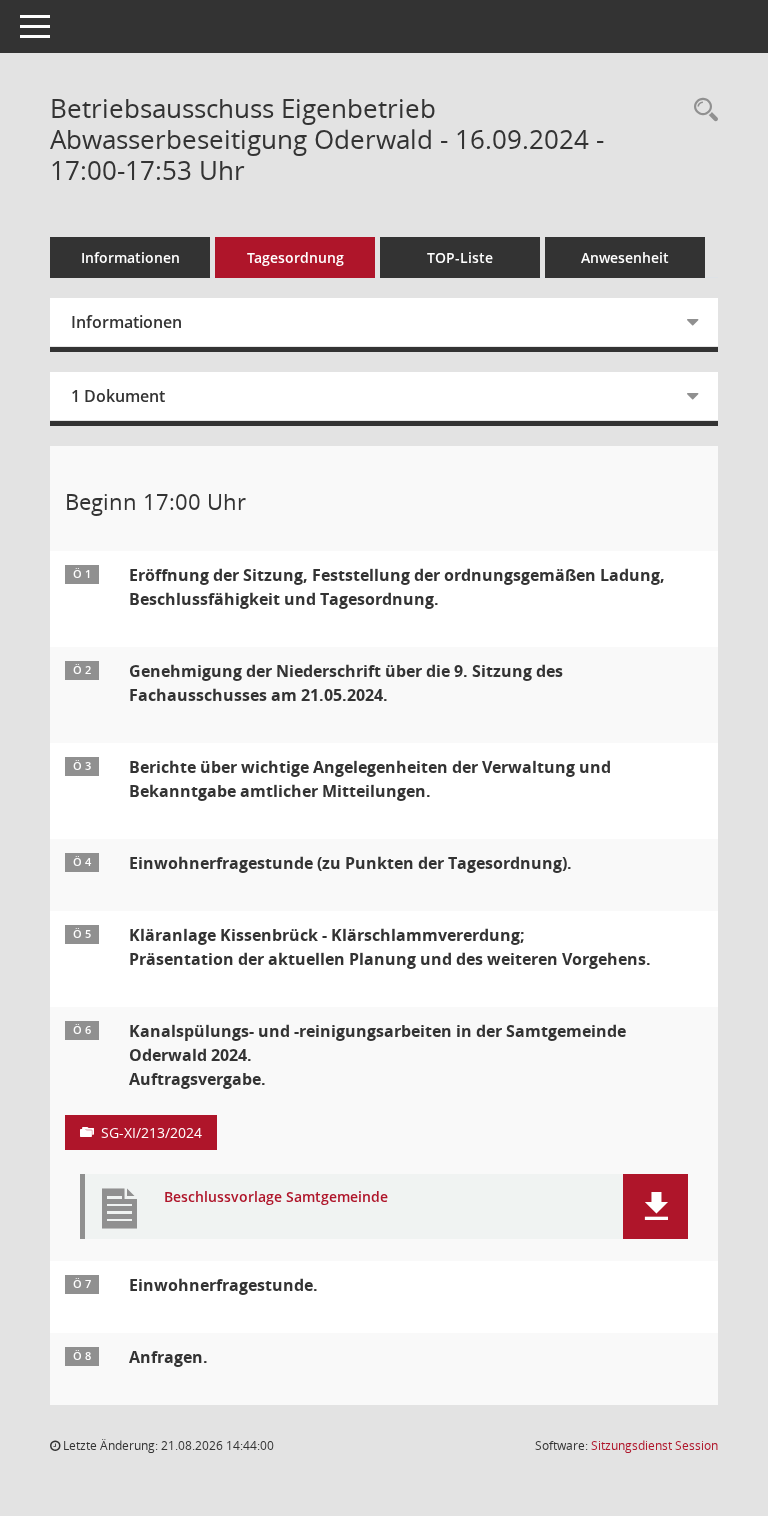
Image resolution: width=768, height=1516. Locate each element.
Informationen (130, 257)
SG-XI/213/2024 (151, 1132)
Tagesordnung (295, 257)
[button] (655, 1206)
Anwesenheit (625, 257)
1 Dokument (118, 396)
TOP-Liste (460, 257)
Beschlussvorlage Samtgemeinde (276, 1197)
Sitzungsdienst (654, 1445)
